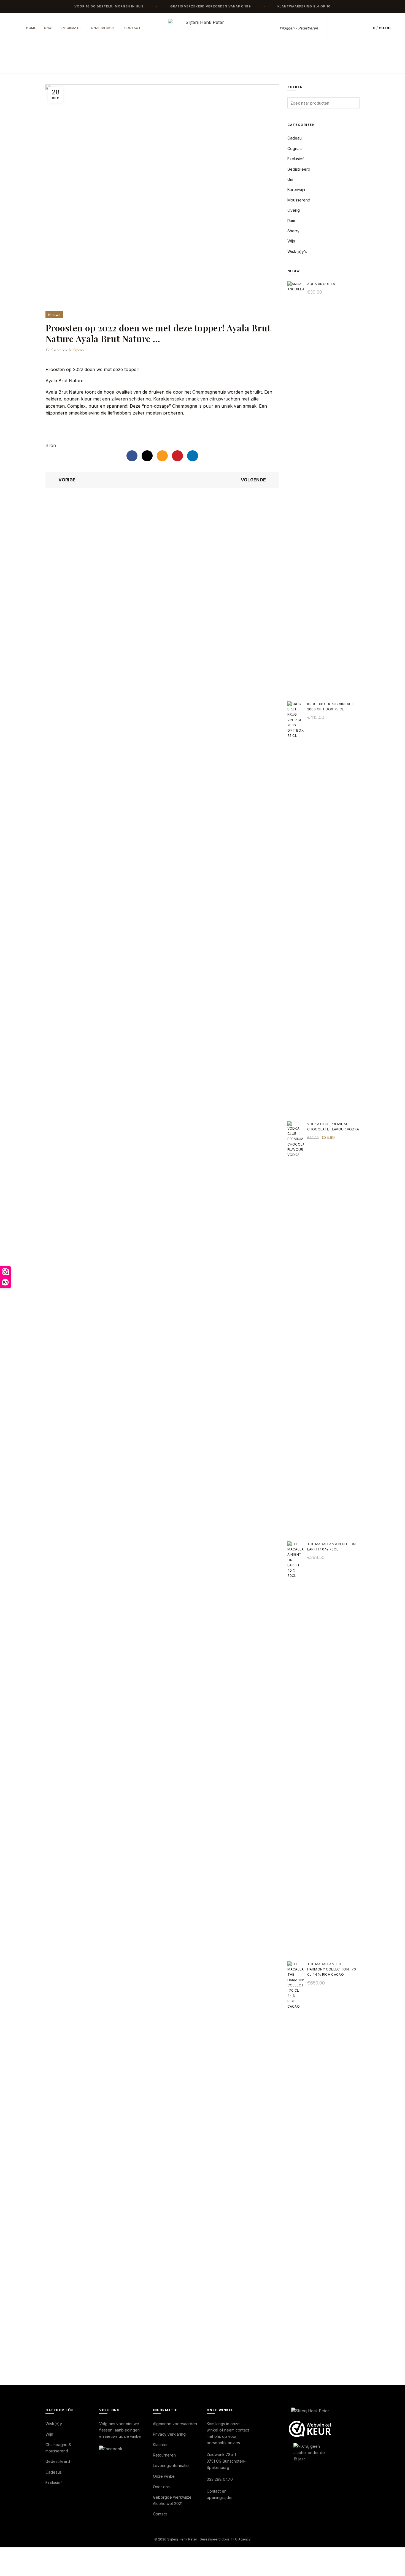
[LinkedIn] (193, 456)
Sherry (293, 231)
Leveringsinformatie (171, 2465)
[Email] (162, 456)
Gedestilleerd (58, 2461)
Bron (51, 445)
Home (31, 28)
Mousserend (299, 200)
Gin (290, 179)
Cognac (295, 148)
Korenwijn (296, 190)
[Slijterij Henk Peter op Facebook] (111, 2448)
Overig (294, 210)
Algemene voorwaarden (175, 2424)
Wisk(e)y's (297, 251)
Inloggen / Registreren (299, 28)
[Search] (341, 28)
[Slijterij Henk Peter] (310, 2411)
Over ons (161, 2487)
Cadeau (295, 138)
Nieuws (137, 65)
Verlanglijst (353, 28)
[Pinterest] (177, 456)
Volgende (253, 480)
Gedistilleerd (299, 169)
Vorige (67, 480)
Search (354, 103)
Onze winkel (164, 2476)
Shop (49, 28)
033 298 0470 (220, 2479)
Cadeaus (54, 2472)
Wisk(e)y (54, 2424)
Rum (291, 221)
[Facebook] (132, 456)
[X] (147, 456)
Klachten (161, 2445)
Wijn (291, 241)
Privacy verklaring (169, 2434)
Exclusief (295, 159)
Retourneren (164, 2455)
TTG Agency (240, 2539)
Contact (133, 28)
